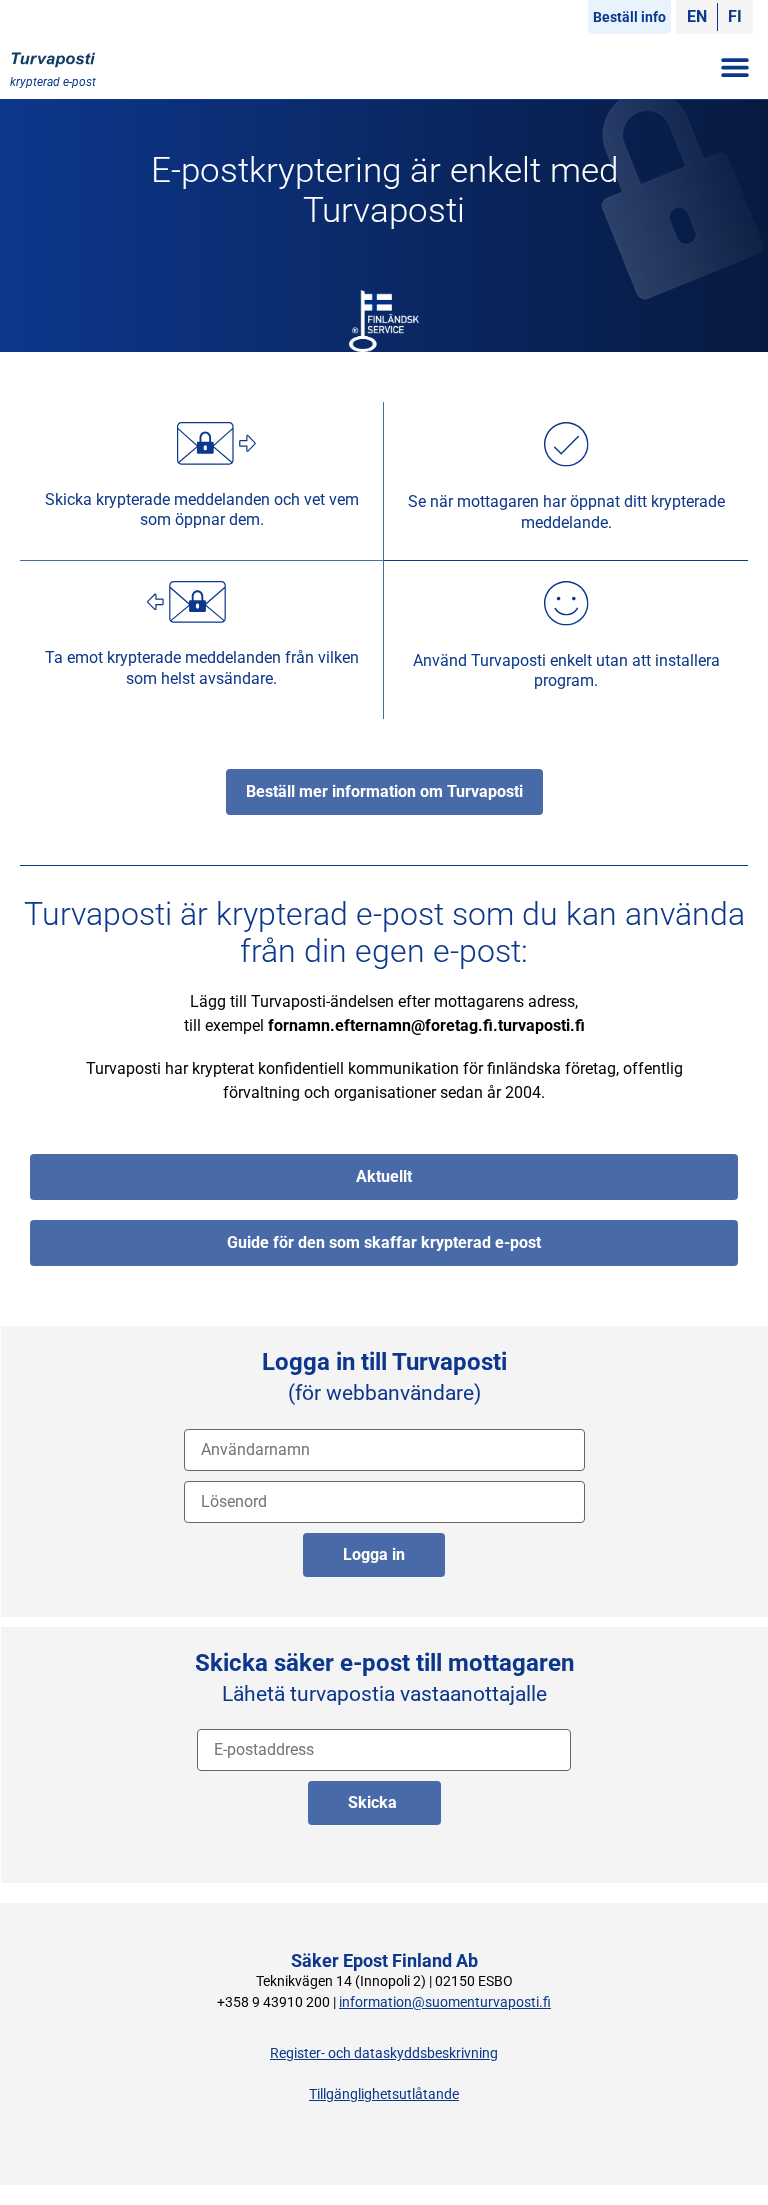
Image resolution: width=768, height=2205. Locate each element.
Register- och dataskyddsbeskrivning (384, 2053)
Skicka (374, 1802)
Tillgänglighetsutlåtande (384, 2094)
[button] (735, 66)
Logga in (374, 1554)
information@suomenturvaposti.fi (445, 2002)
